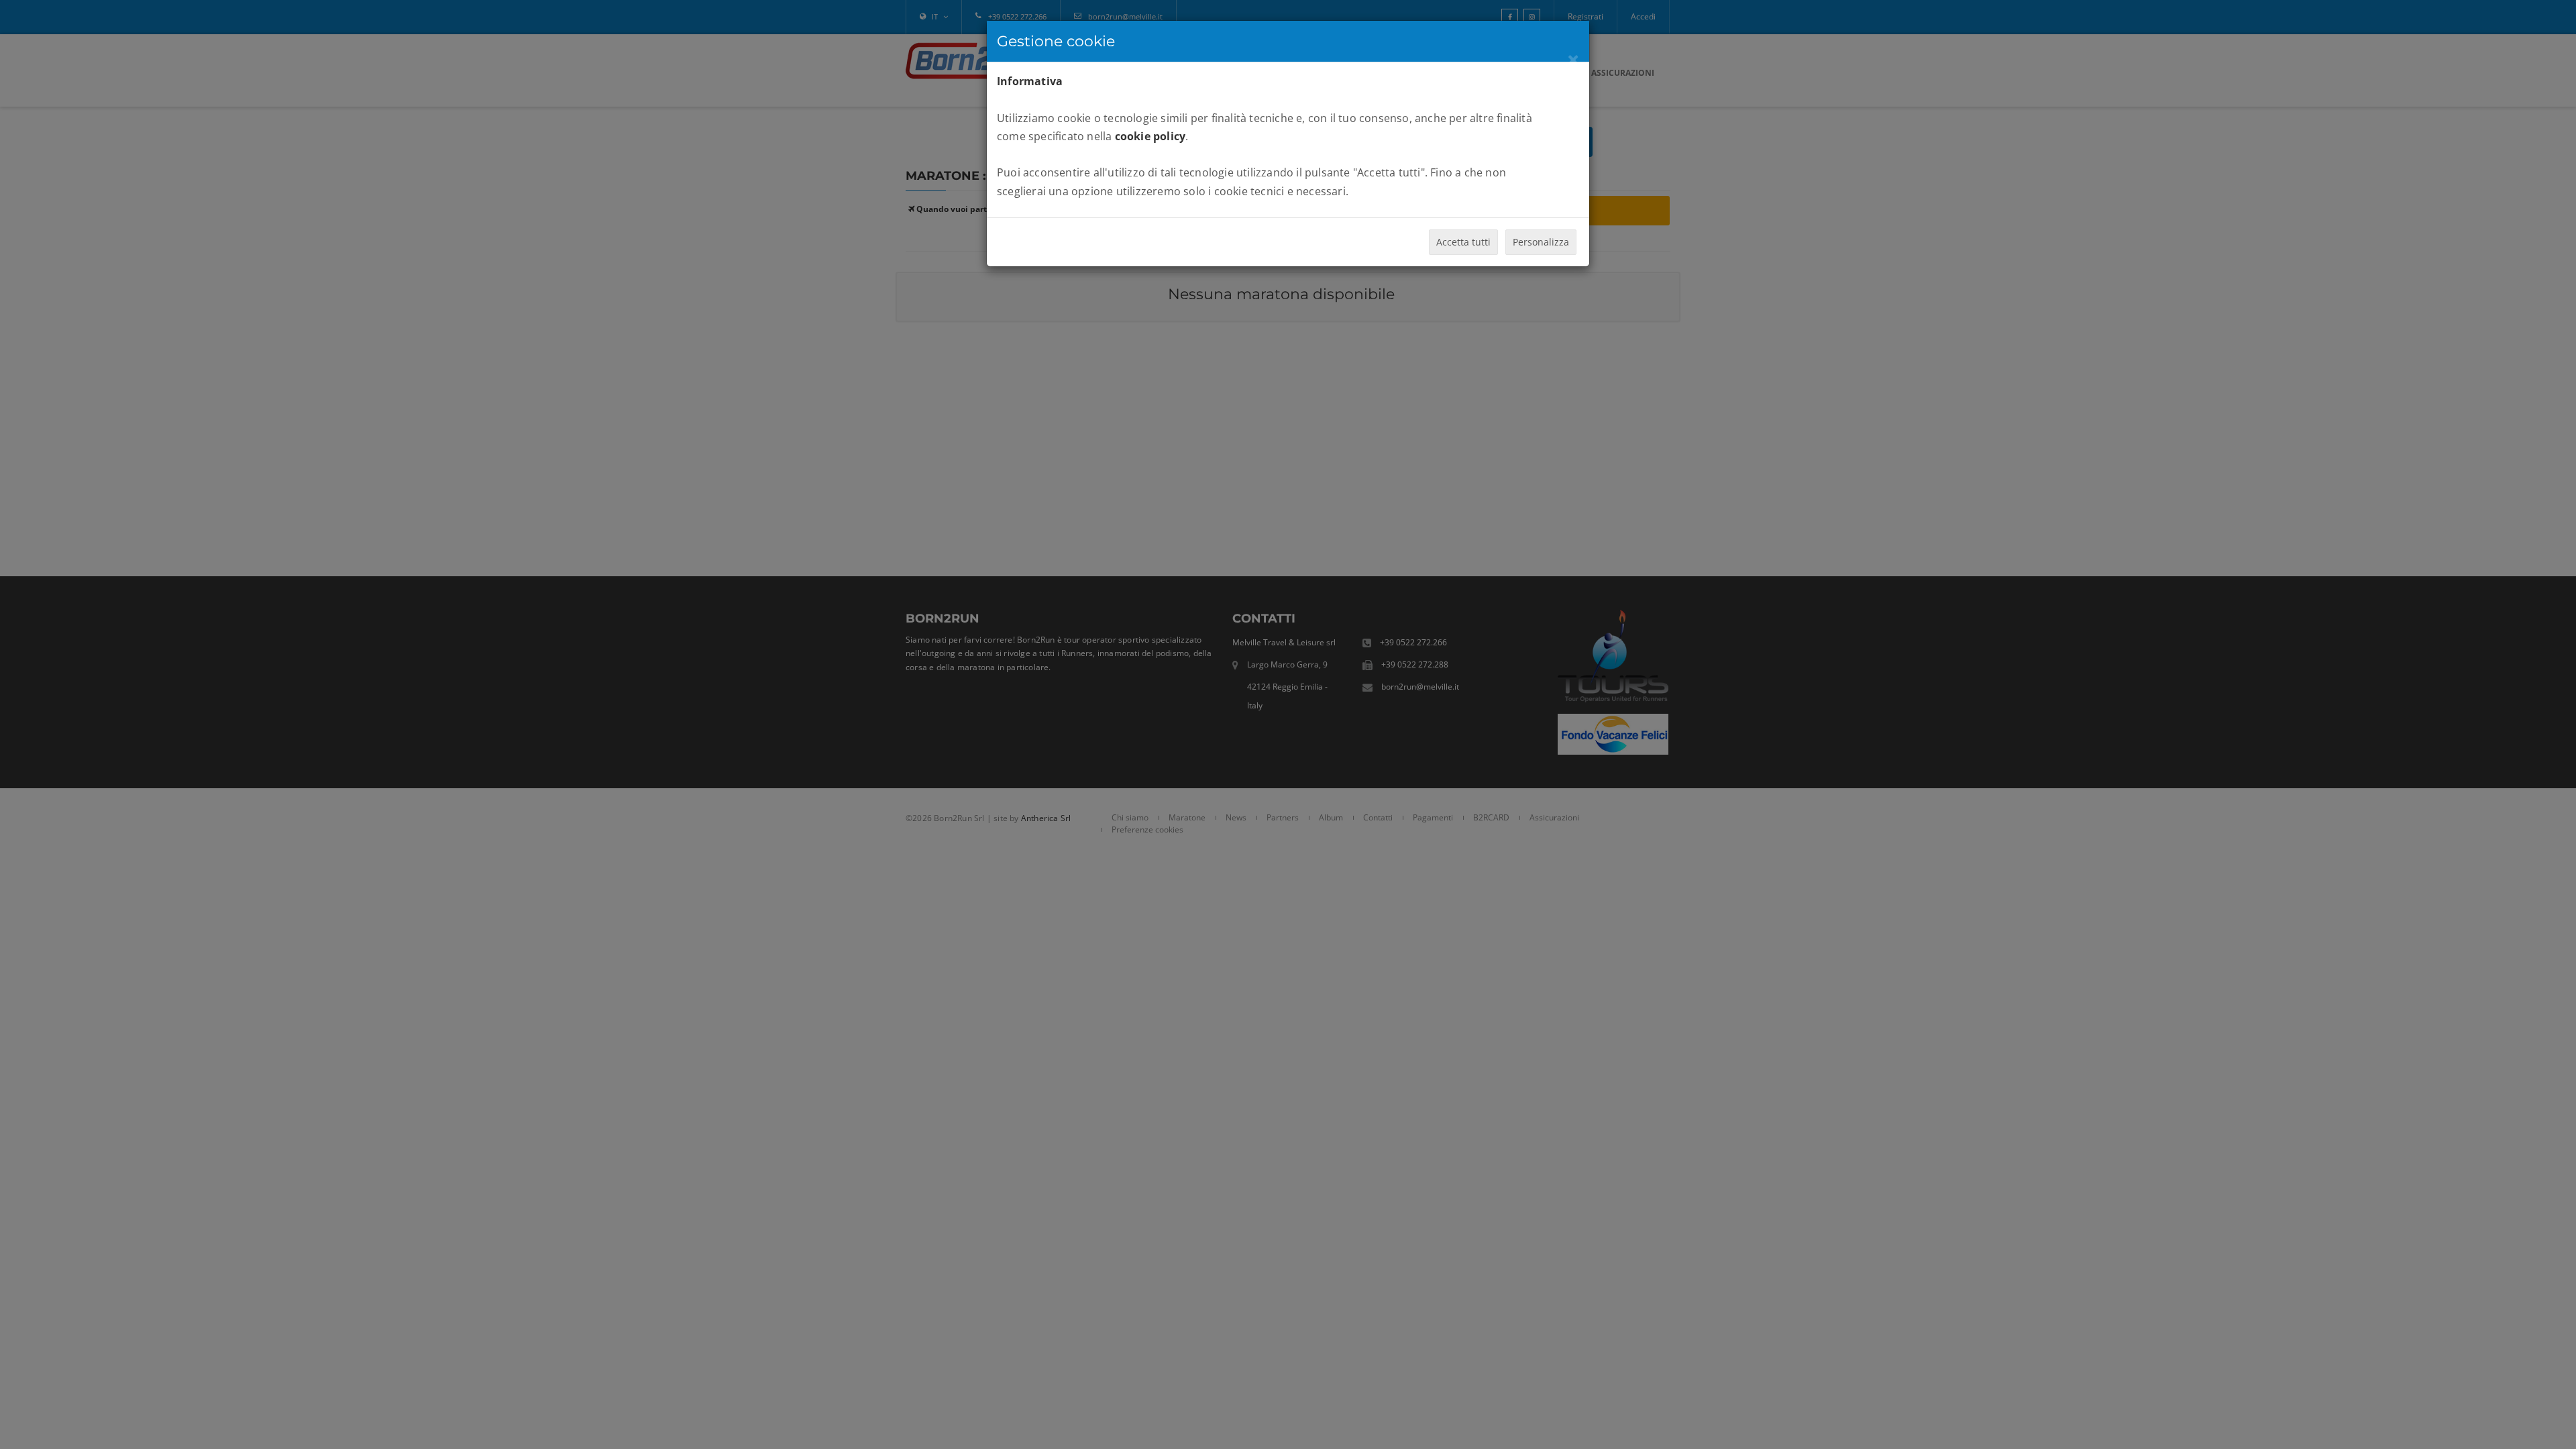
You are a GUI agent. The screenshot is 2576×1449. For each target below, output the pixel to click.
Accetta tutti (1463, 242)
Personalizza (1541, 242)
